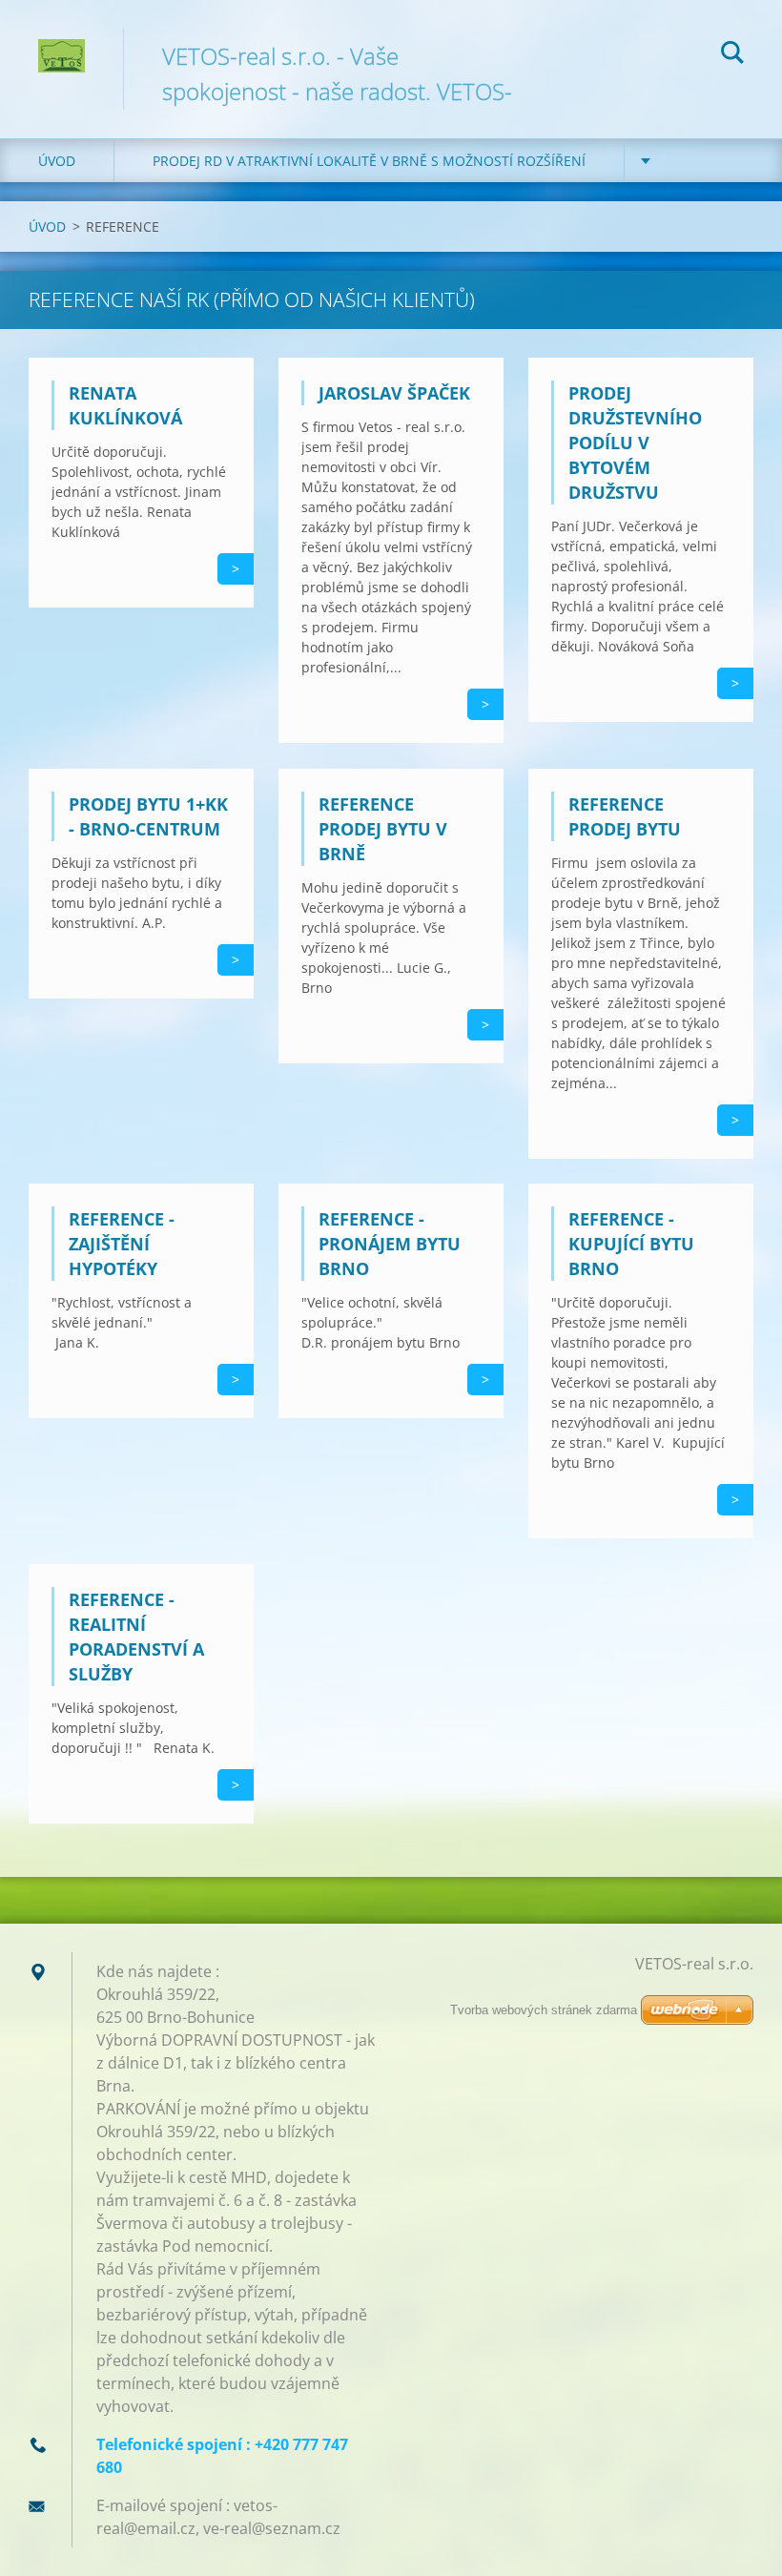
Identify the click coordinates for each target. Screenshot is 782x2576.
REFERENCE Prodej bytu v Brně (383, 829)
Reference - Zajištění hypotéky (122, 1244)
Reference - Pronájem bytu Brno (390, 1244)
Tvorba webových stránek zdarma (544, 2010)
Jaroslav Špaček (394, 393)
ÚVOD (57, 161)
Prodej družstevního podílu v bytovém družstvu (635, 443)
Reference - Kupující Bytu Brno (631, 1244)
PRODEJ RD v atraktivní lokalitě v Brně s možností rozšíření (369, 161)
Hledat (732, 55)
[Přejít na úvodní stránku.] (62, 42)
